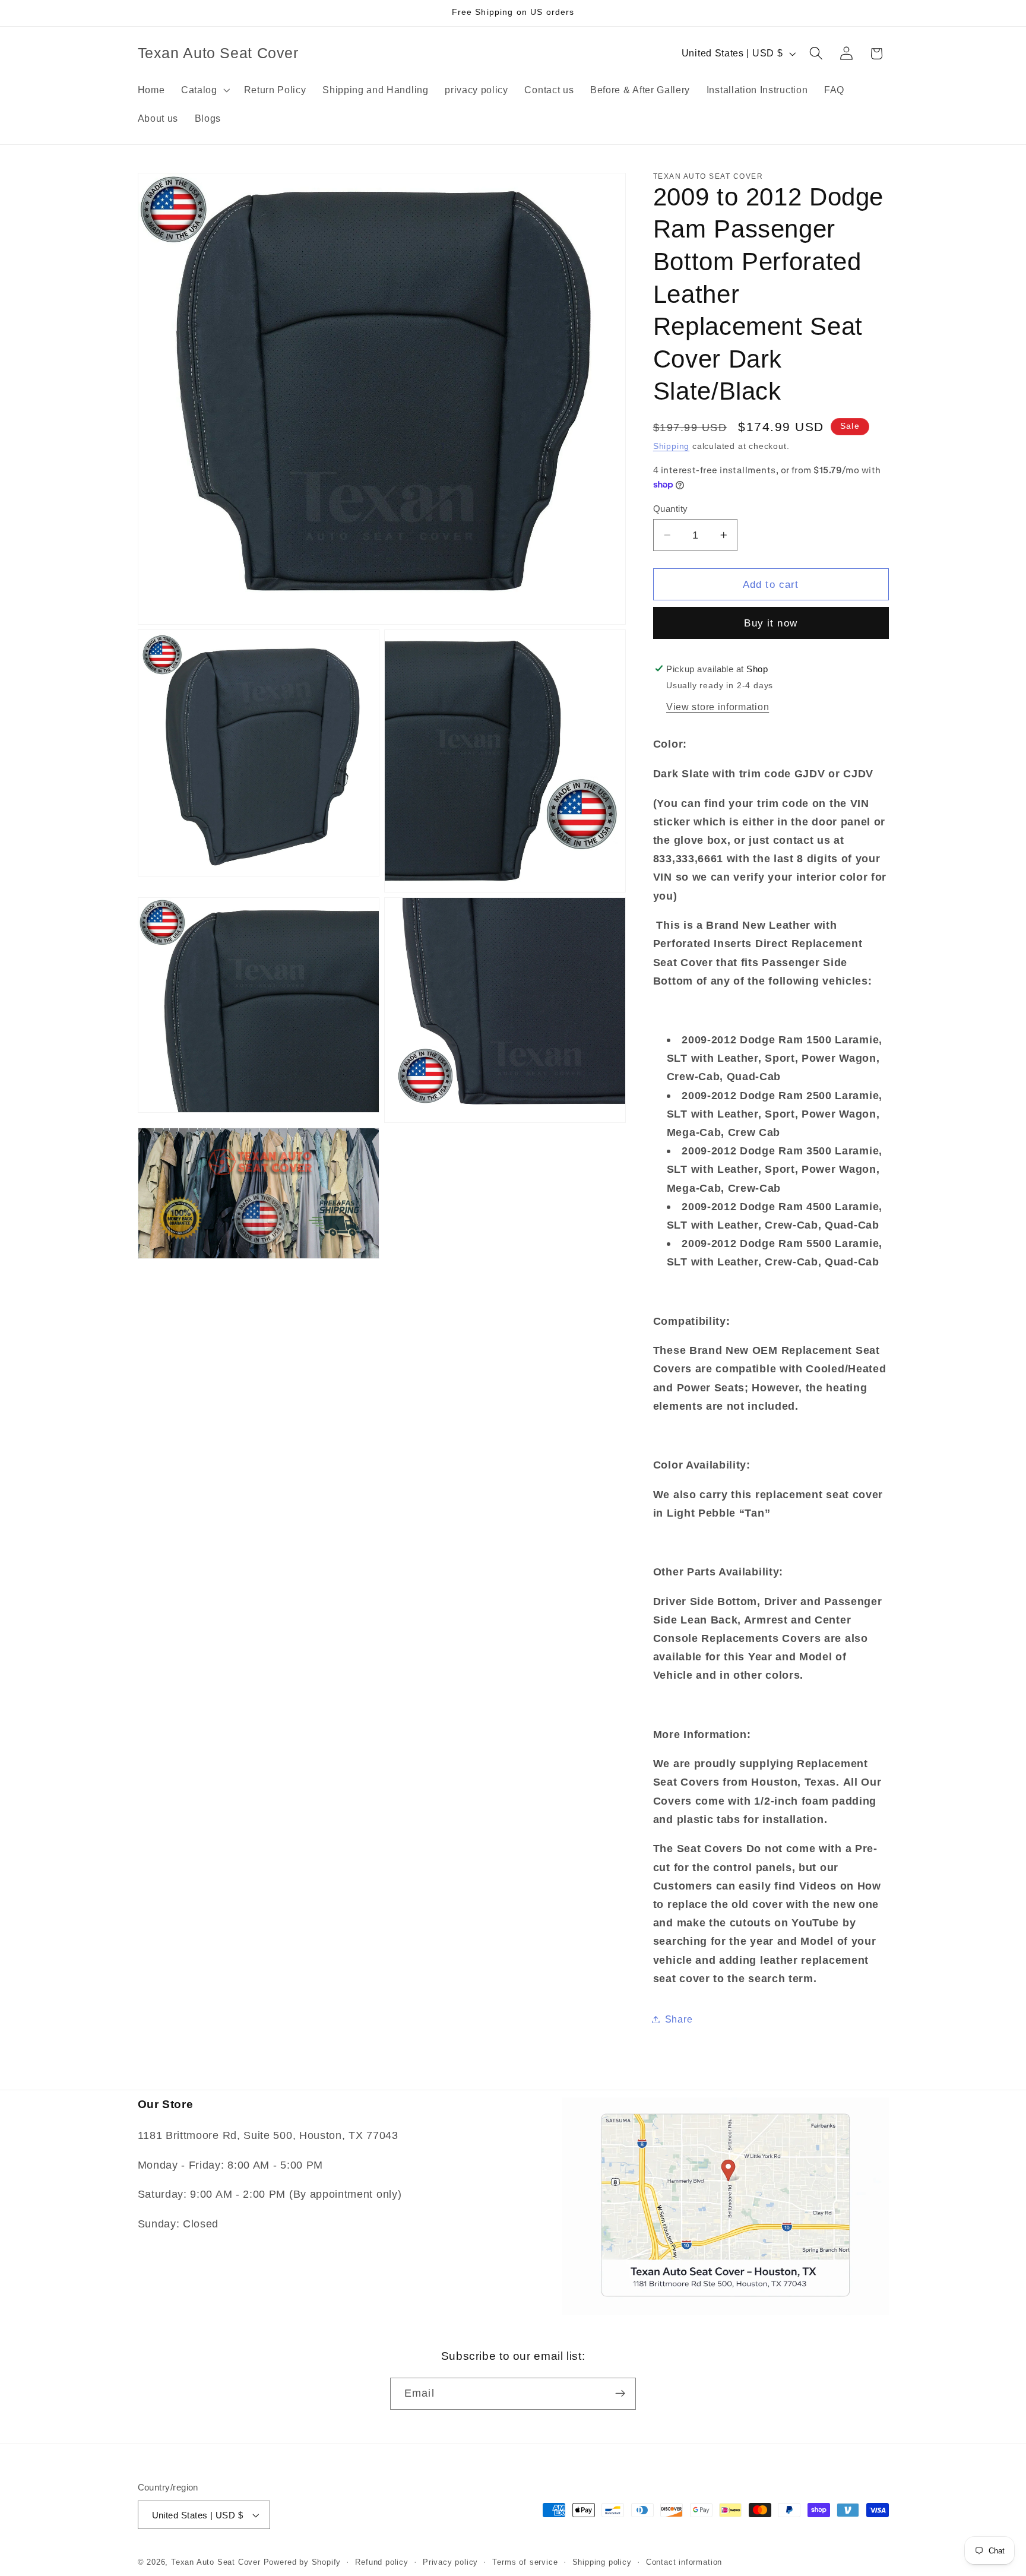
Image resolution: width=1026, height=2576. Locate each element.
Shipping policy (602, 2562)
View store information (718, 706)
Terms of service (525, 2562)
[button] (204, 90)
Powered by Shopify (303, 2562)
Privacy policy (450, 2562)
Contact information (684, 2562)
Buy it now (771, 623)
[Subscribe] (620, 2394)
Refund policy (381, 2562)
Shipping (671, 446)
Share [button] (679, 2019)
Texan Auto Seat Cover (216, 2562)
